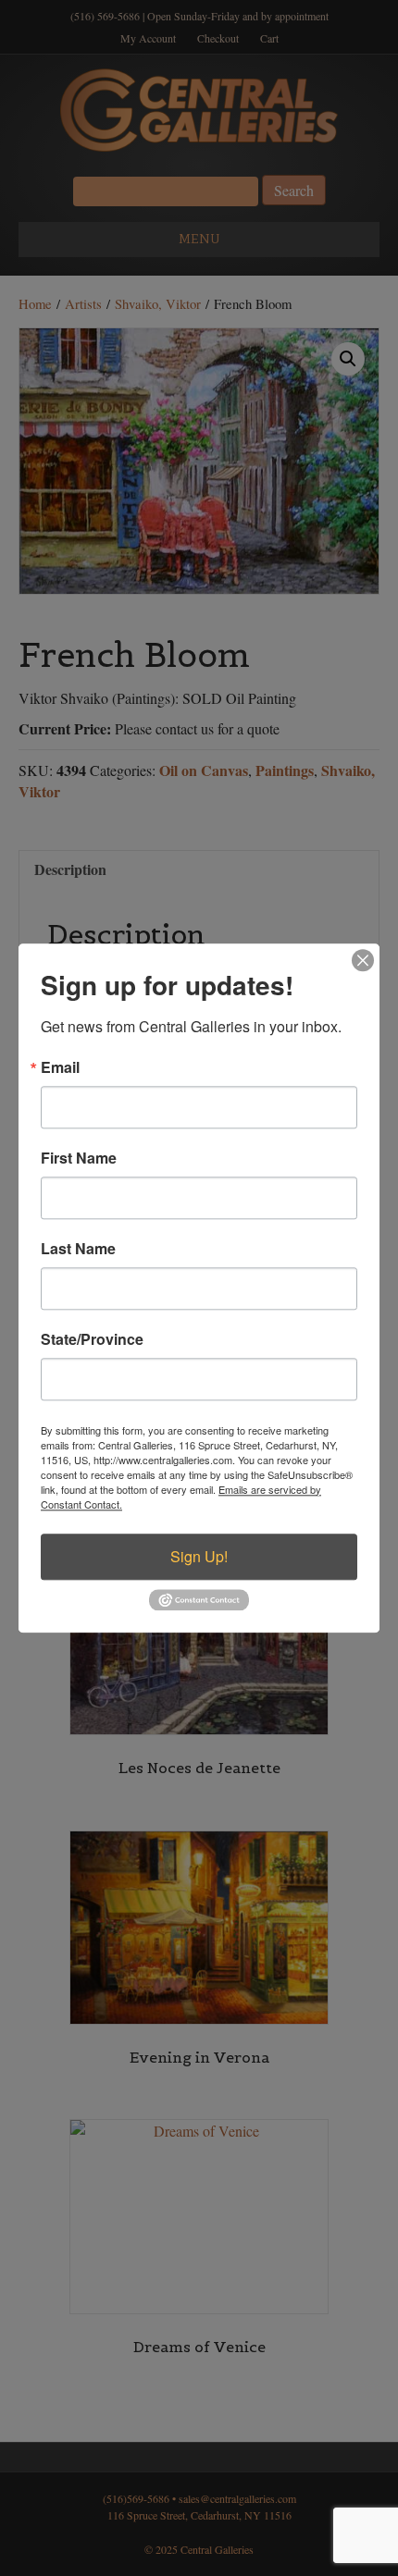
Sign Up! (199, 1556)
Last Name (78, 1249)
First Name (79, 1158)
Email (60, 1067)
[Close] (363, 960)
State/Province (92, 1339)
